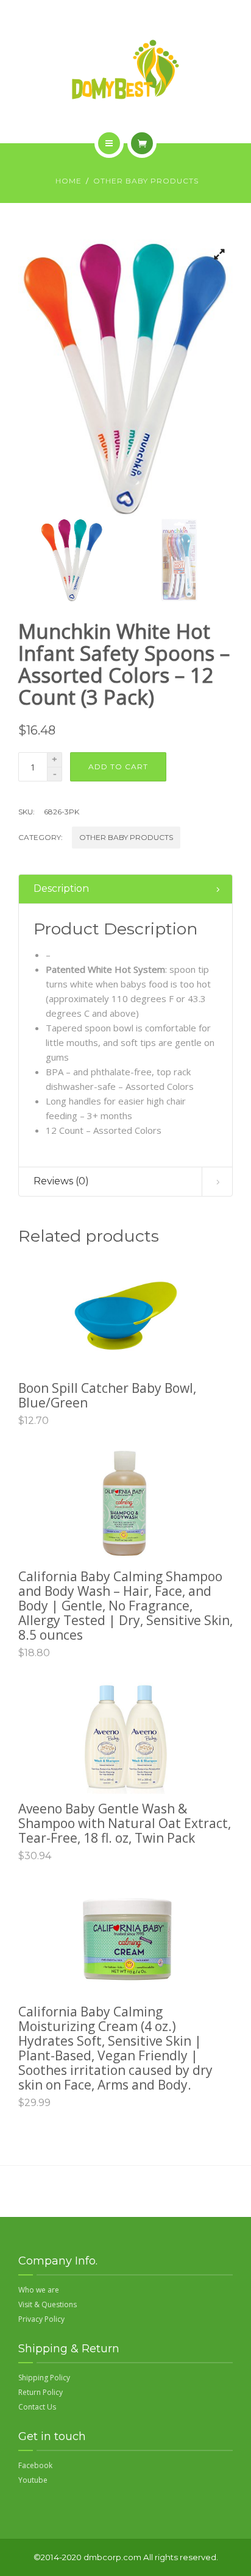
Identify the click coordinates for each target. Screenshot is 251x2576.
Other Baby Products (146, 181)
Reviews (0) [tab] (61, 1181)
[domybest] (125, 69)
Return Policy (41, 2392)
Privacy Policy (41, 2319)
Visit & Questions (48, 2304)
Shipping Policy (44, 2378)
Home (69, 181)
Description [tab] (61, 888)
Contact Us (37, 2407)
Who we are (39, 2290)
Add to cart (118, 767)
